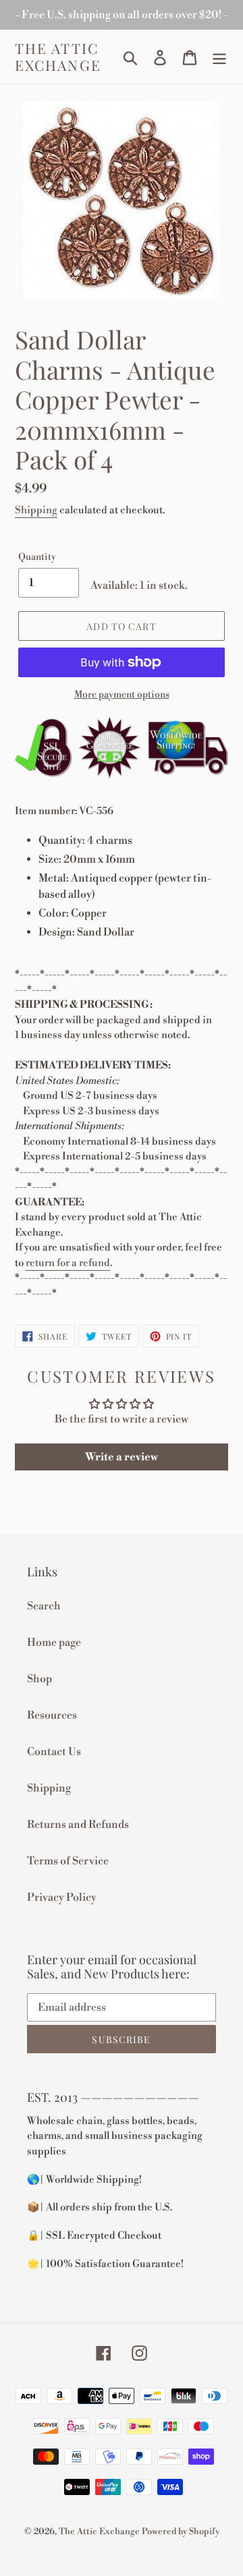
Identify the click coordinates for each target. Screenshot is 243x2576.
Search (44, 1606)
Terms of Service (68, 1861)
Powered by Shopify (181, 2531)
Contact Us (54, 1752)
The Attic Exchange (58, 57)
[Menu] (219, 57)
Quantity (37, 557)
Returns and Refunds (78, 1825)
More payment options (122, 695)
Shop (39, 1679)
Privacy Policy (62, 1897)
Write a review (122, 1457)
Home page (54, 1642)
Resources (52, 1715)
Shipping (36, 510)
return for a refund (68, 1263)
